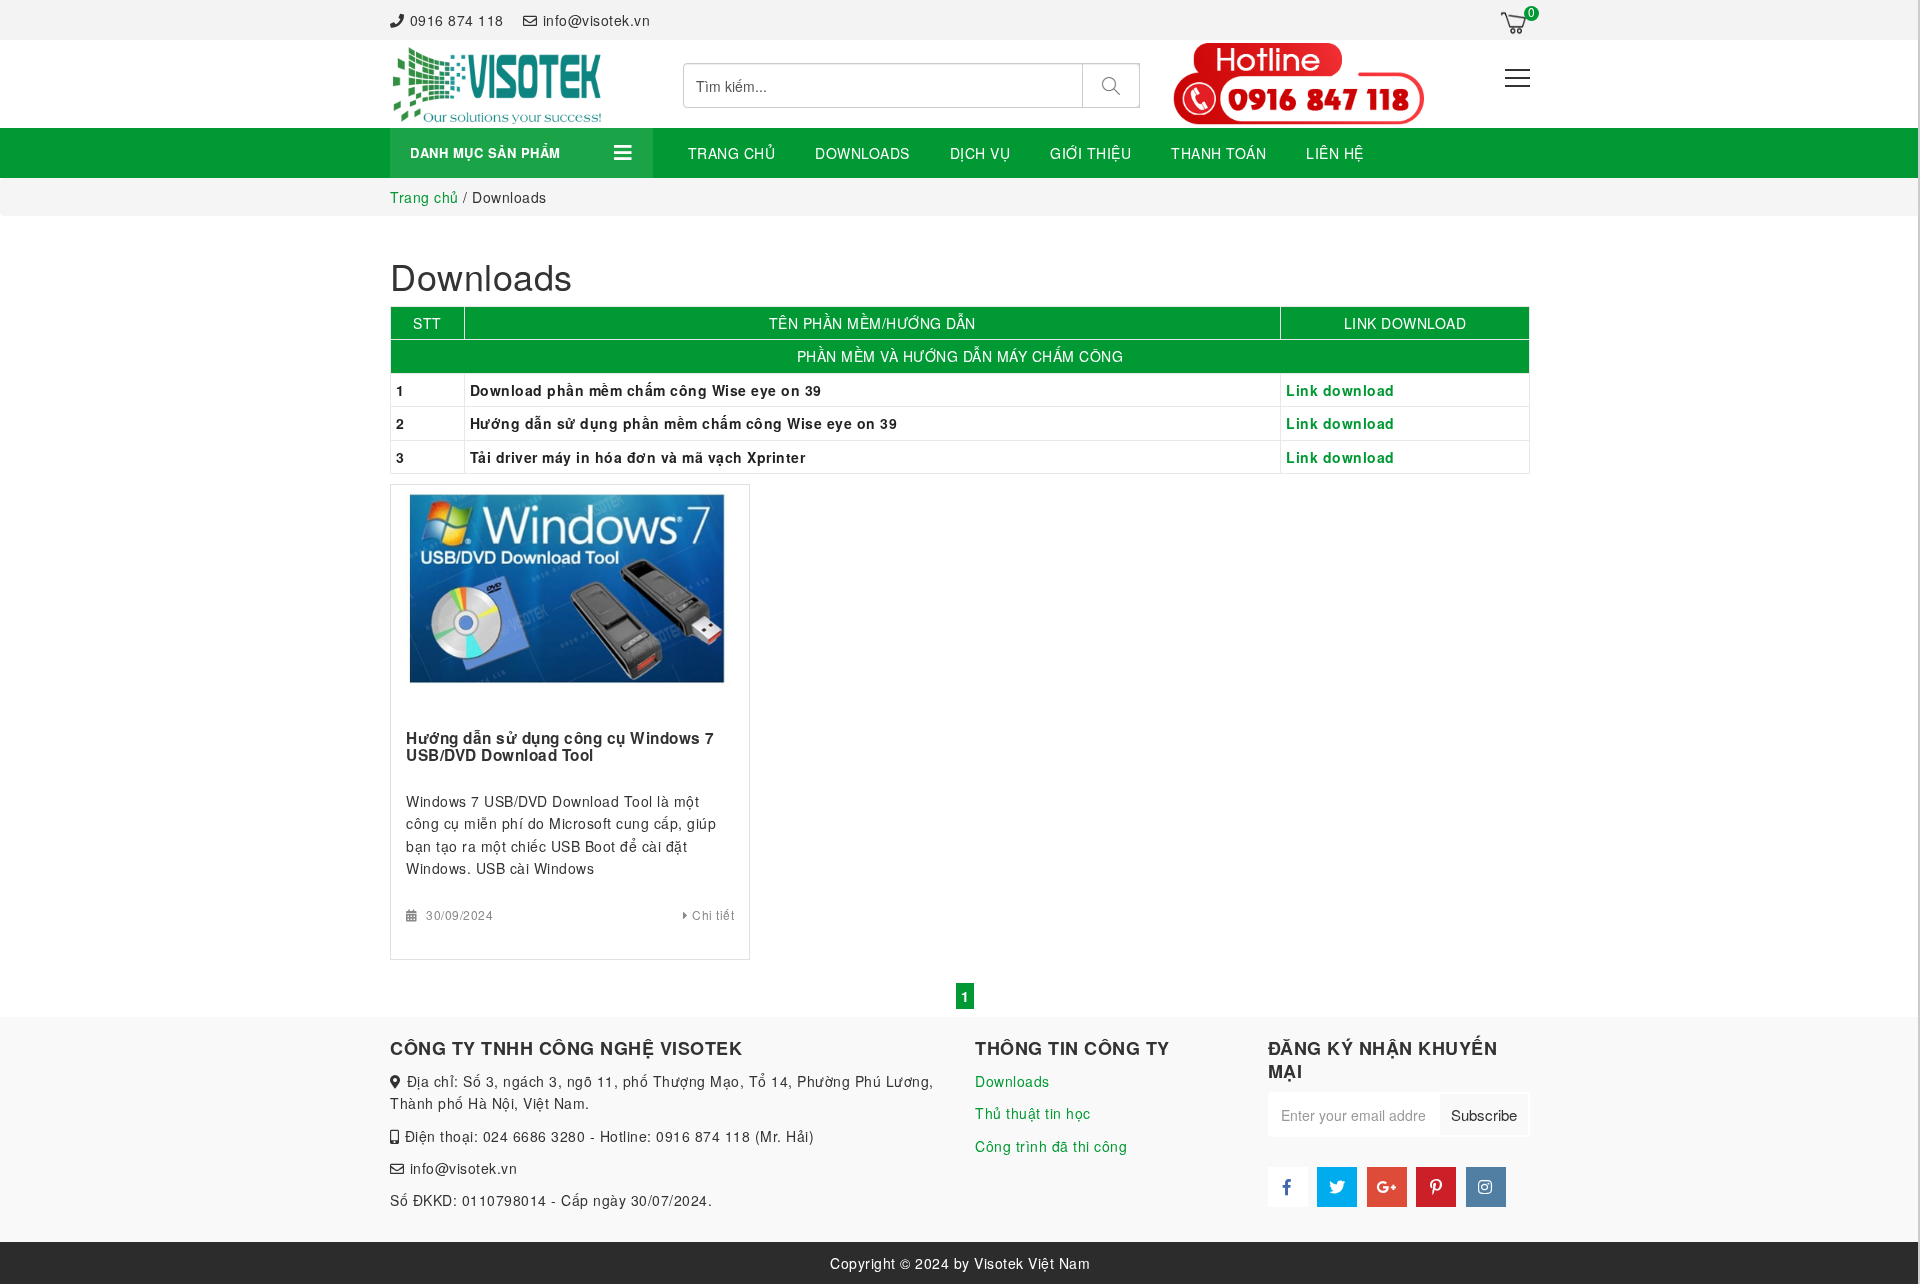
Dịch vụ (980, 153)
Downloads (862, 153)
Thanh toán (1218, 153)
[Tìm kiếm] (1111, 85)
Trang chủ (732, 153)
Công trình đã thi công (1051, 1146)
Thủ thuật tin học (1033, 1113)
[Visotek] (496, 84)
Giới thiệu (1090, 153)
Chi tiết (713, 914)
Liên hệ (1335, 153)
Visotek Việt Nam (1032, 1263)
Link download (1340, 390)
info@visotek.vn (596, 20)
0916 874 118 (457, 20)
